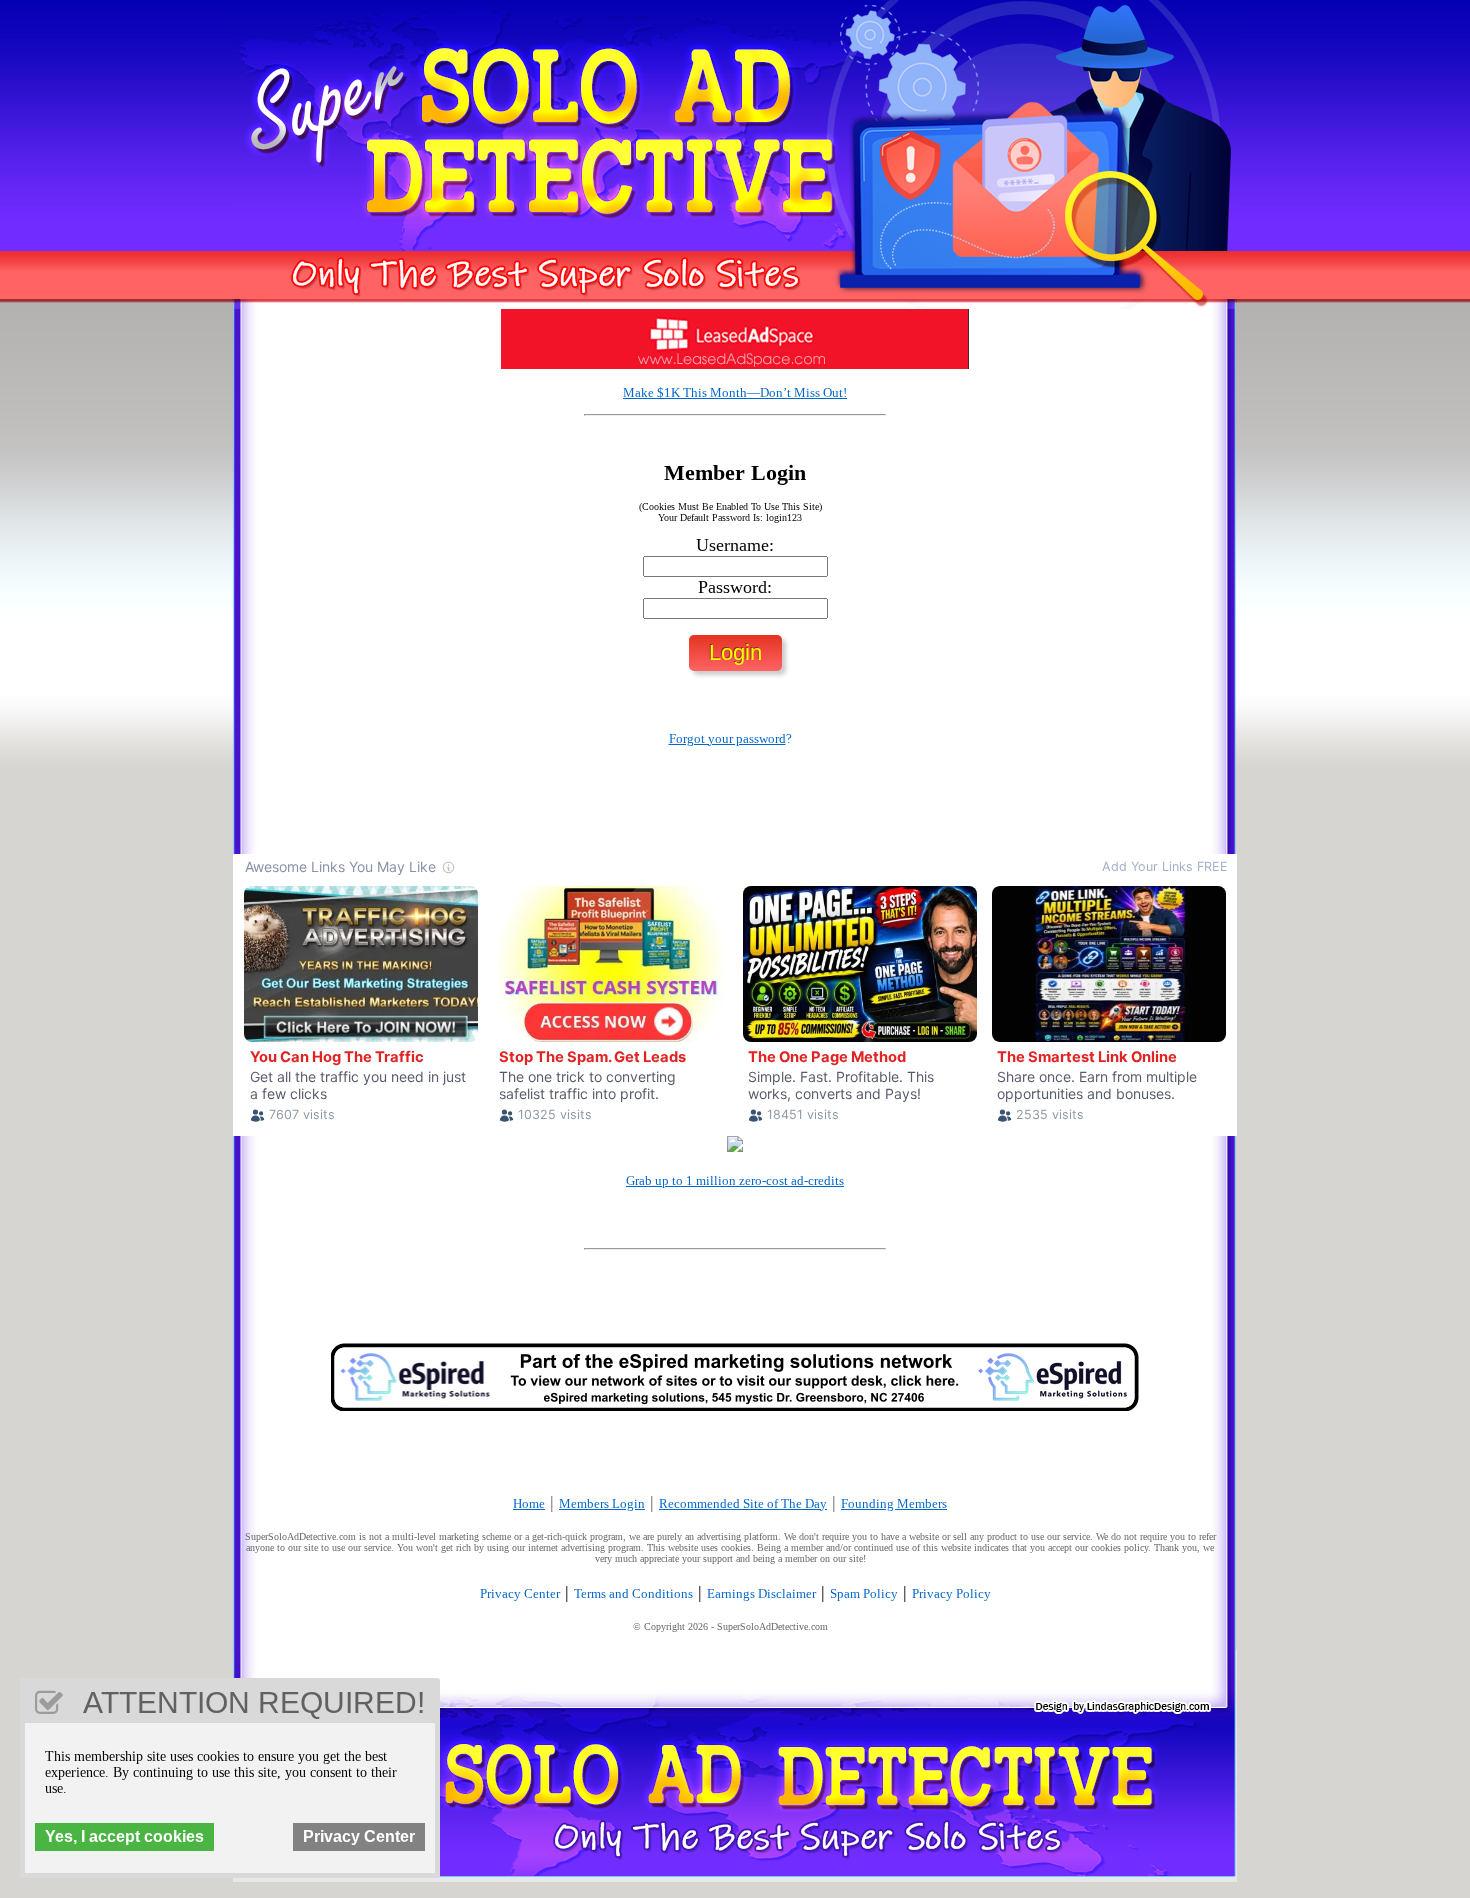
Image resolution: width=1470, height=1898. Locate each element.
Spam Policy (864, 1593)
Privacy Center (520, 1593)
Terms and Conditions (633, 1593)
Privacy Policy (951, 1593)
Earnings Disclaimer (761, 1593)
